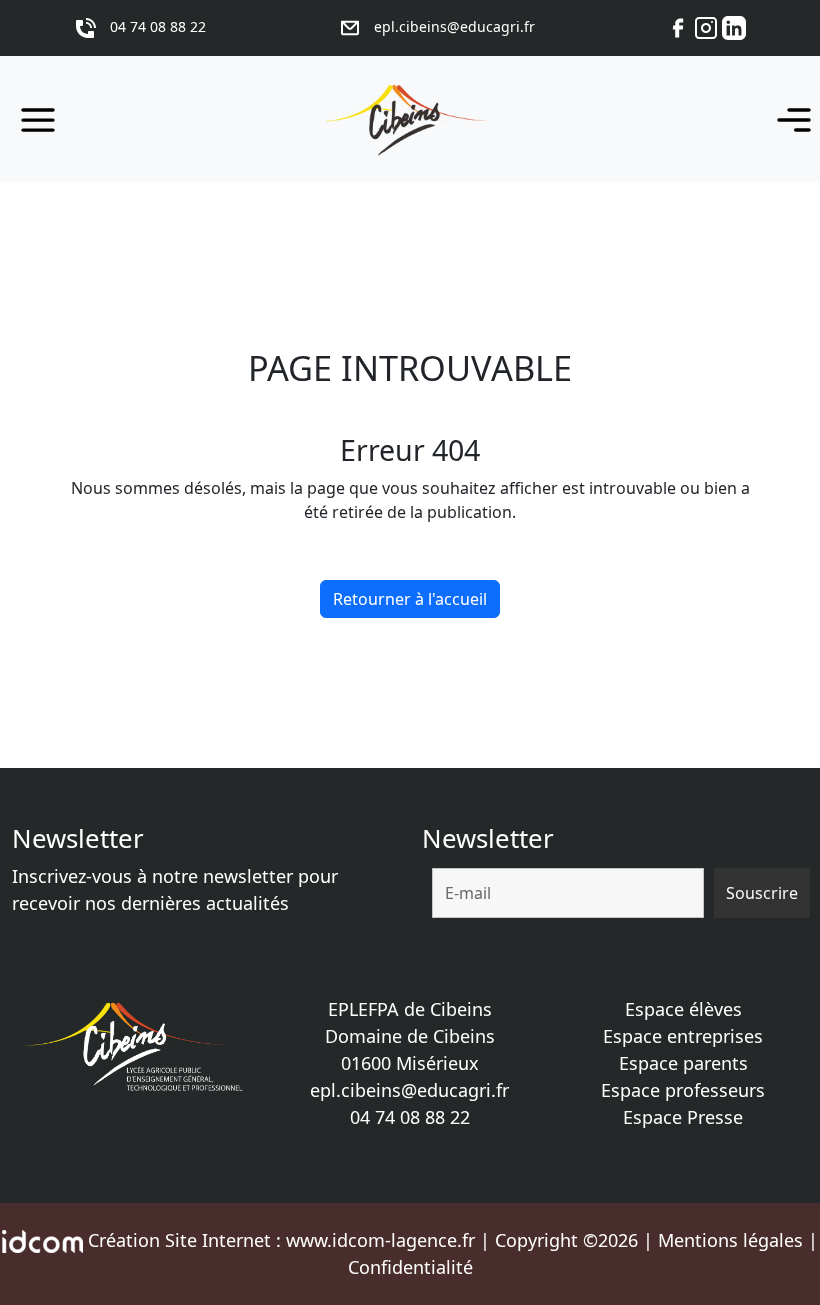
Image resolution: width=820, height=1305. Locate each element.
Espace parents (683, 1063)
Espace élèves (683, 1009)
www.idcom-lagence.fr (380, 1240)
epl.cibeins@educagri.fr (409, 1090)
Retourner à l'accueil (410, 599)
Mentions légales (730, 1240)
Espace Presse (683, 1117)
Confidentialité (410, 1267)
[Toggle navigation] (788, 119)
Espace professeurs (683, 1090)
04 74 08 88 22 (410, 1117)
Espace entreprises (683, 1036)
